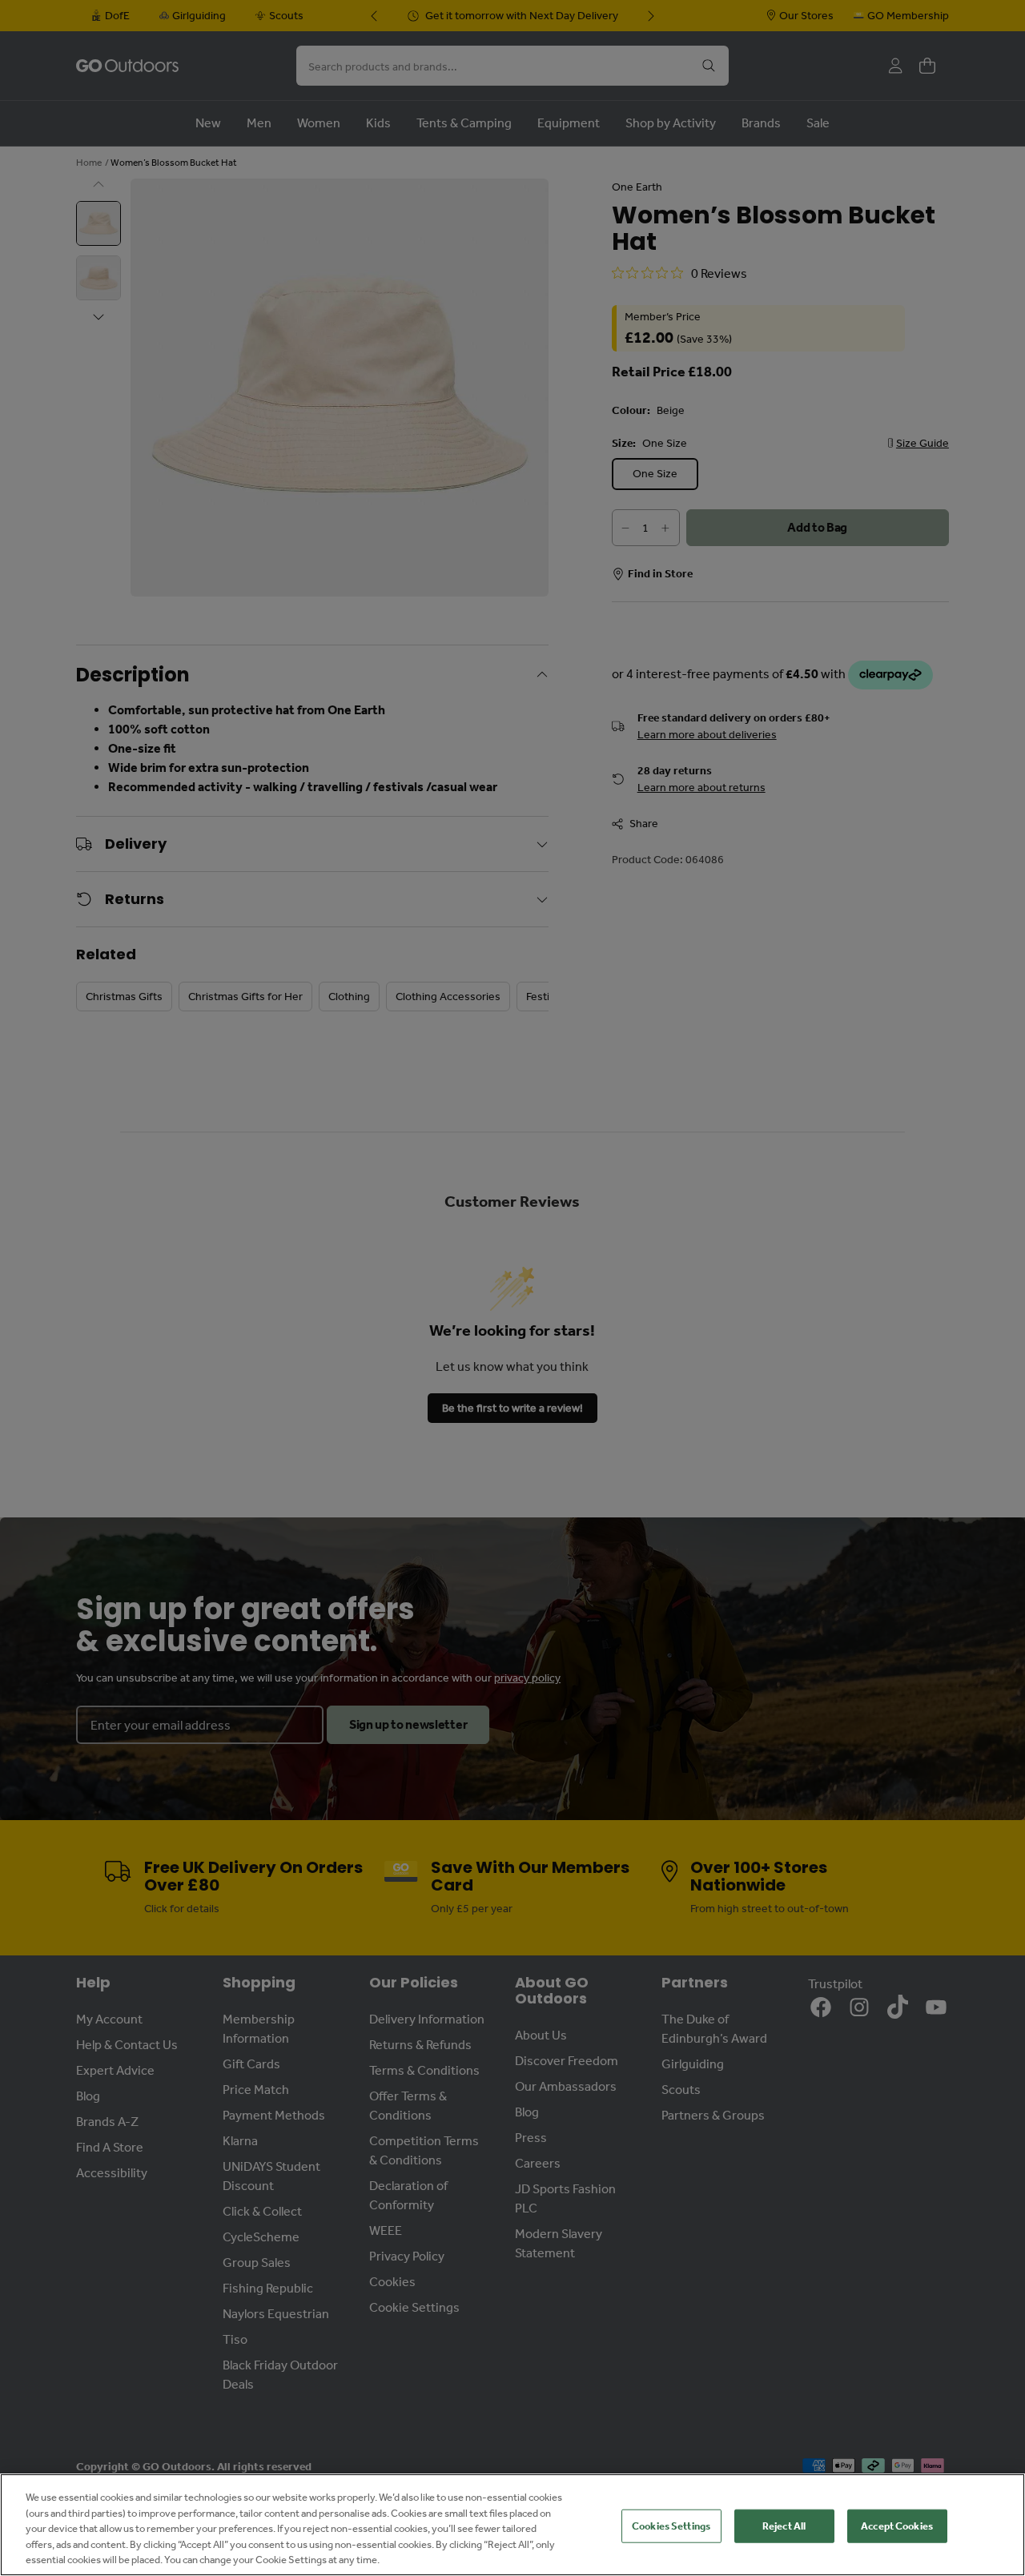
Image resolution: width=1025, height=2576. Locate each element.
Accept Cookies (897, 2526)
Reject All (784, 2526)
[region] (512, 2525)
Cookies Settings (671, 2526)
